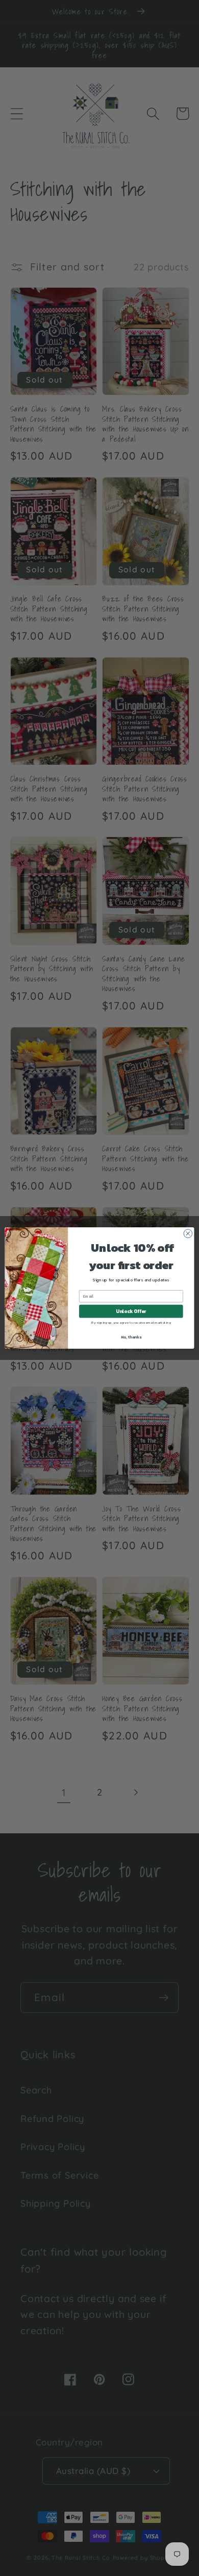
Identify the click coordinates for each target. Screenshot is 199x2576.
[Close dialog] (188, 1234)
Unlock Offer (131, 1311)
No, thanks (131, 1337)
